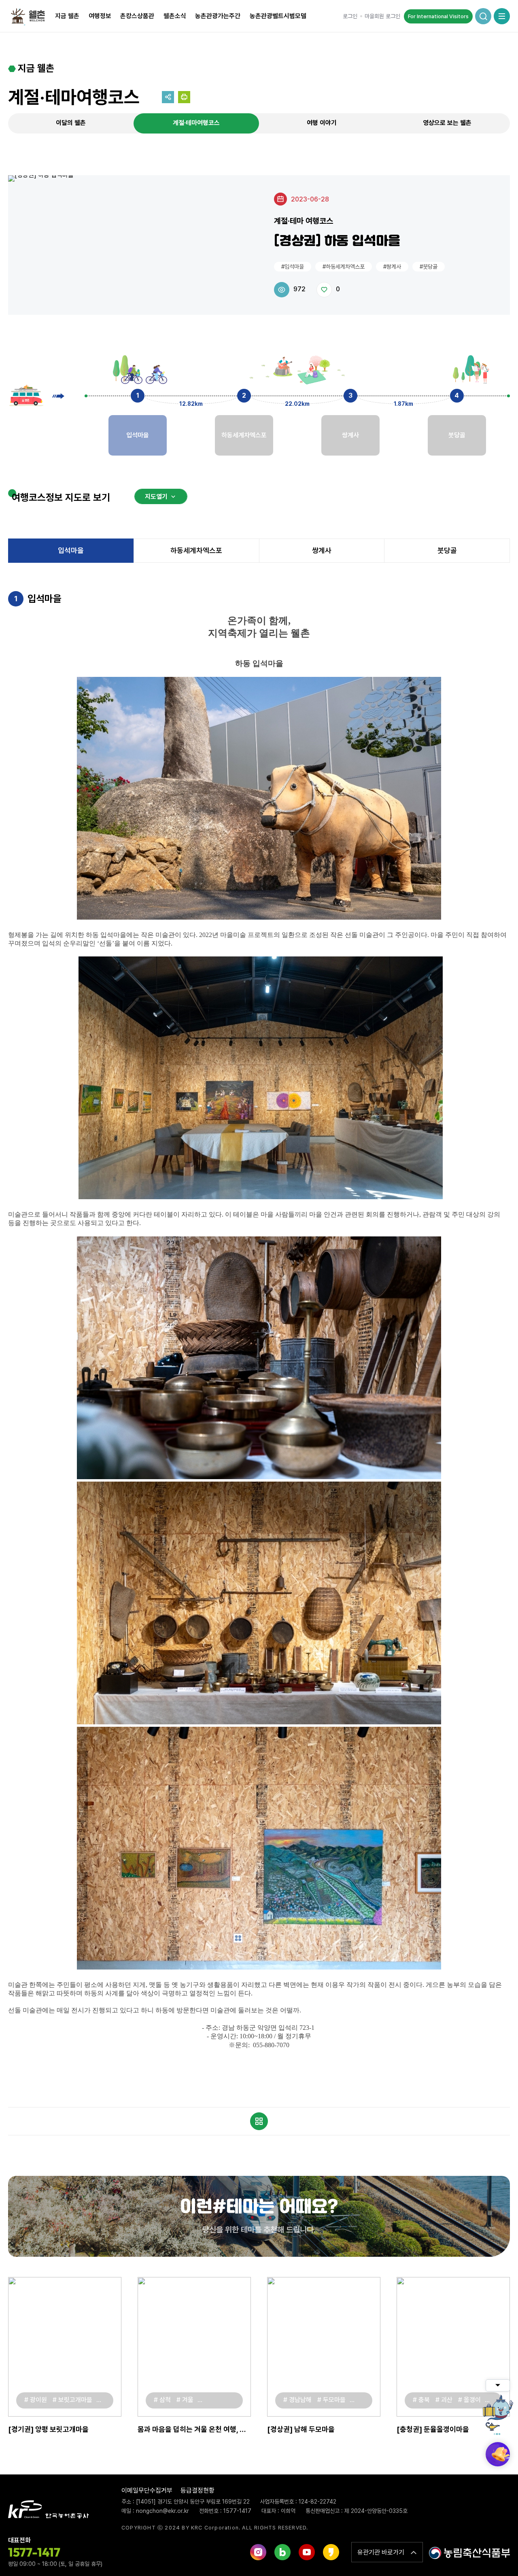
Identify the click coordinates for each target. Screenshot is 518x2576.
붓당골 (447, 550)
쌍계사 (322, 550)
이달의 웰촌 (71, 123)
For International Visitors (438, 16)
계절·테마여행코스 (196, 123)
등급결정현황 (197, 2490)
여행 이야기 (322, 123)
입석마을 (71, 550)
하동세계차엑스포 (196, 550)
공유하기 (168, 97)
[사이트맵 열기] (502, 16)
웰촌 (30, 16)
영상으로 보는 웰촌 (447, 123)
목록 (259, 2121)
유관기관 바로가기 (381, 2552)
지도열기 (156, 497)
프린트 (184, 97)
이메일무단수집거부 (147, 2490)
